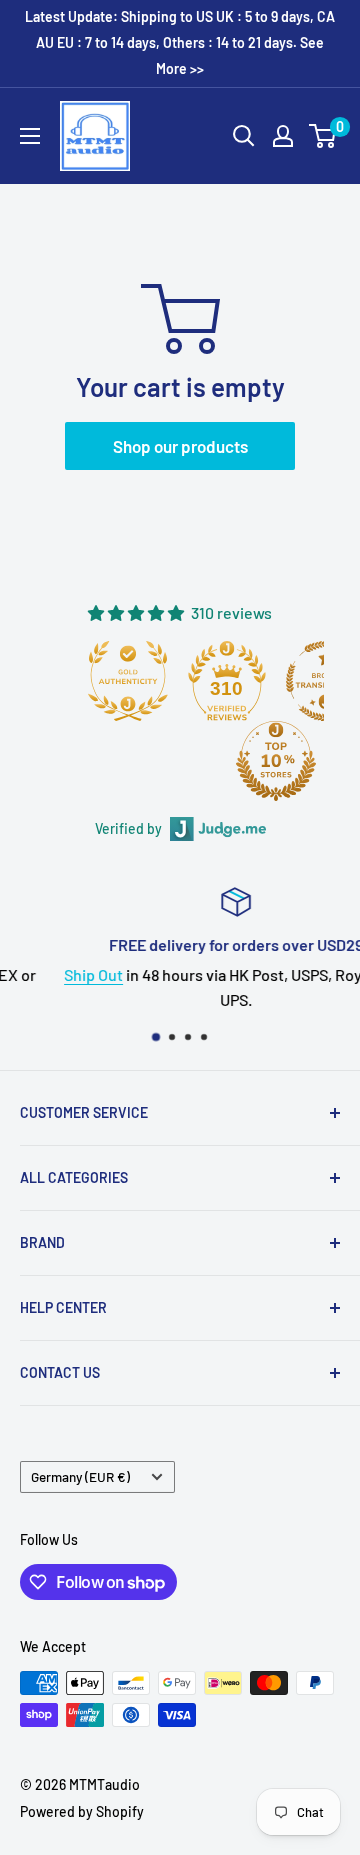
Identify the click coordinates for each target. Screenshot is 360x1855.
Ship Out (51, 973)
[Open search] (244, 136)
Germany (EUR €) (80, 1476)
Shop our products (180, 446)
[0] (323, 136)
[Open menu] (30, 136)
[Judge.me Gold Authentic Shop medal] (128, 681)
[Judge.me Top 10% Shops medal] (276, 761)
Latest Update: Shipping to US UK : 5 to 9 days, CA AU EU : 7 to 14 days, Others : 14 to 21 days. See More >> (180, 42)
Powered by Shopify (82, 1811)
